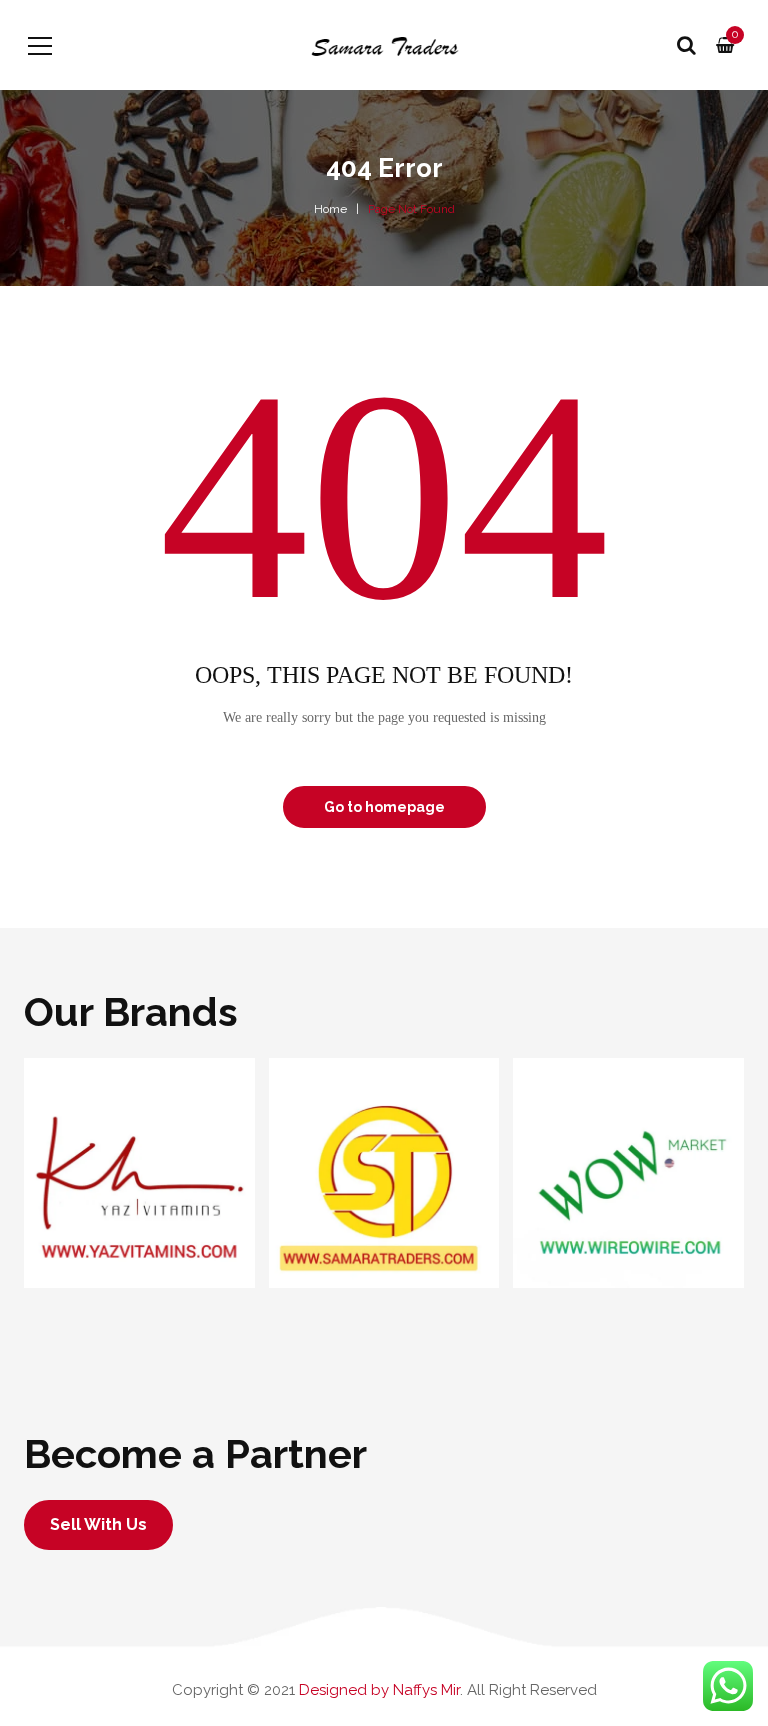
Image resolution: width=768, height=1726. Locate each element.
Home (330, 209)
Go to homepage (384, 807)
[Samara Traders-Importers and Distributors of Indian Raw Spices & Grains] (383, 45)
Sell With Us (98, 1524)
